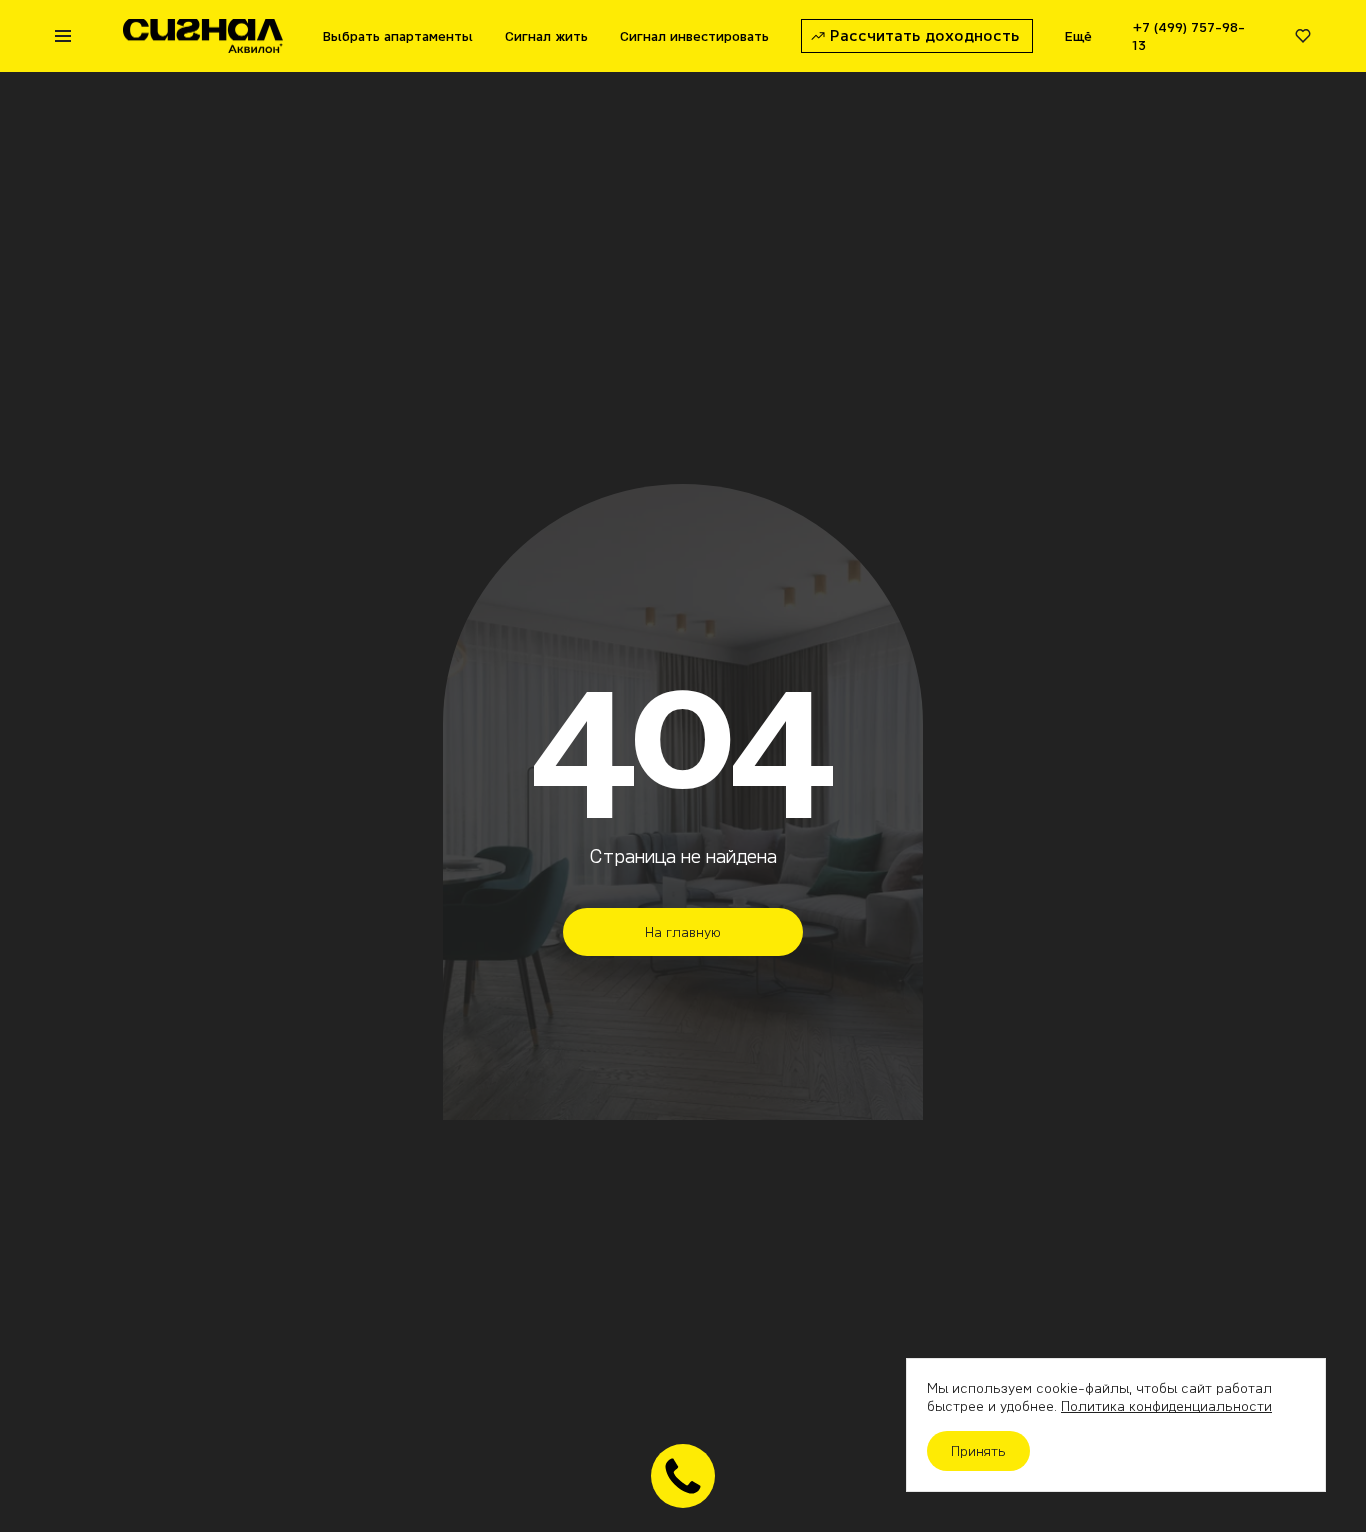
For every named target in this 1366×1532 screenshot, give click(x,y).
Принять (978, 1451)
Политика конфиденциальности (1166, 1406)
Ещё (1078, 36)
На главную (683, 932)
